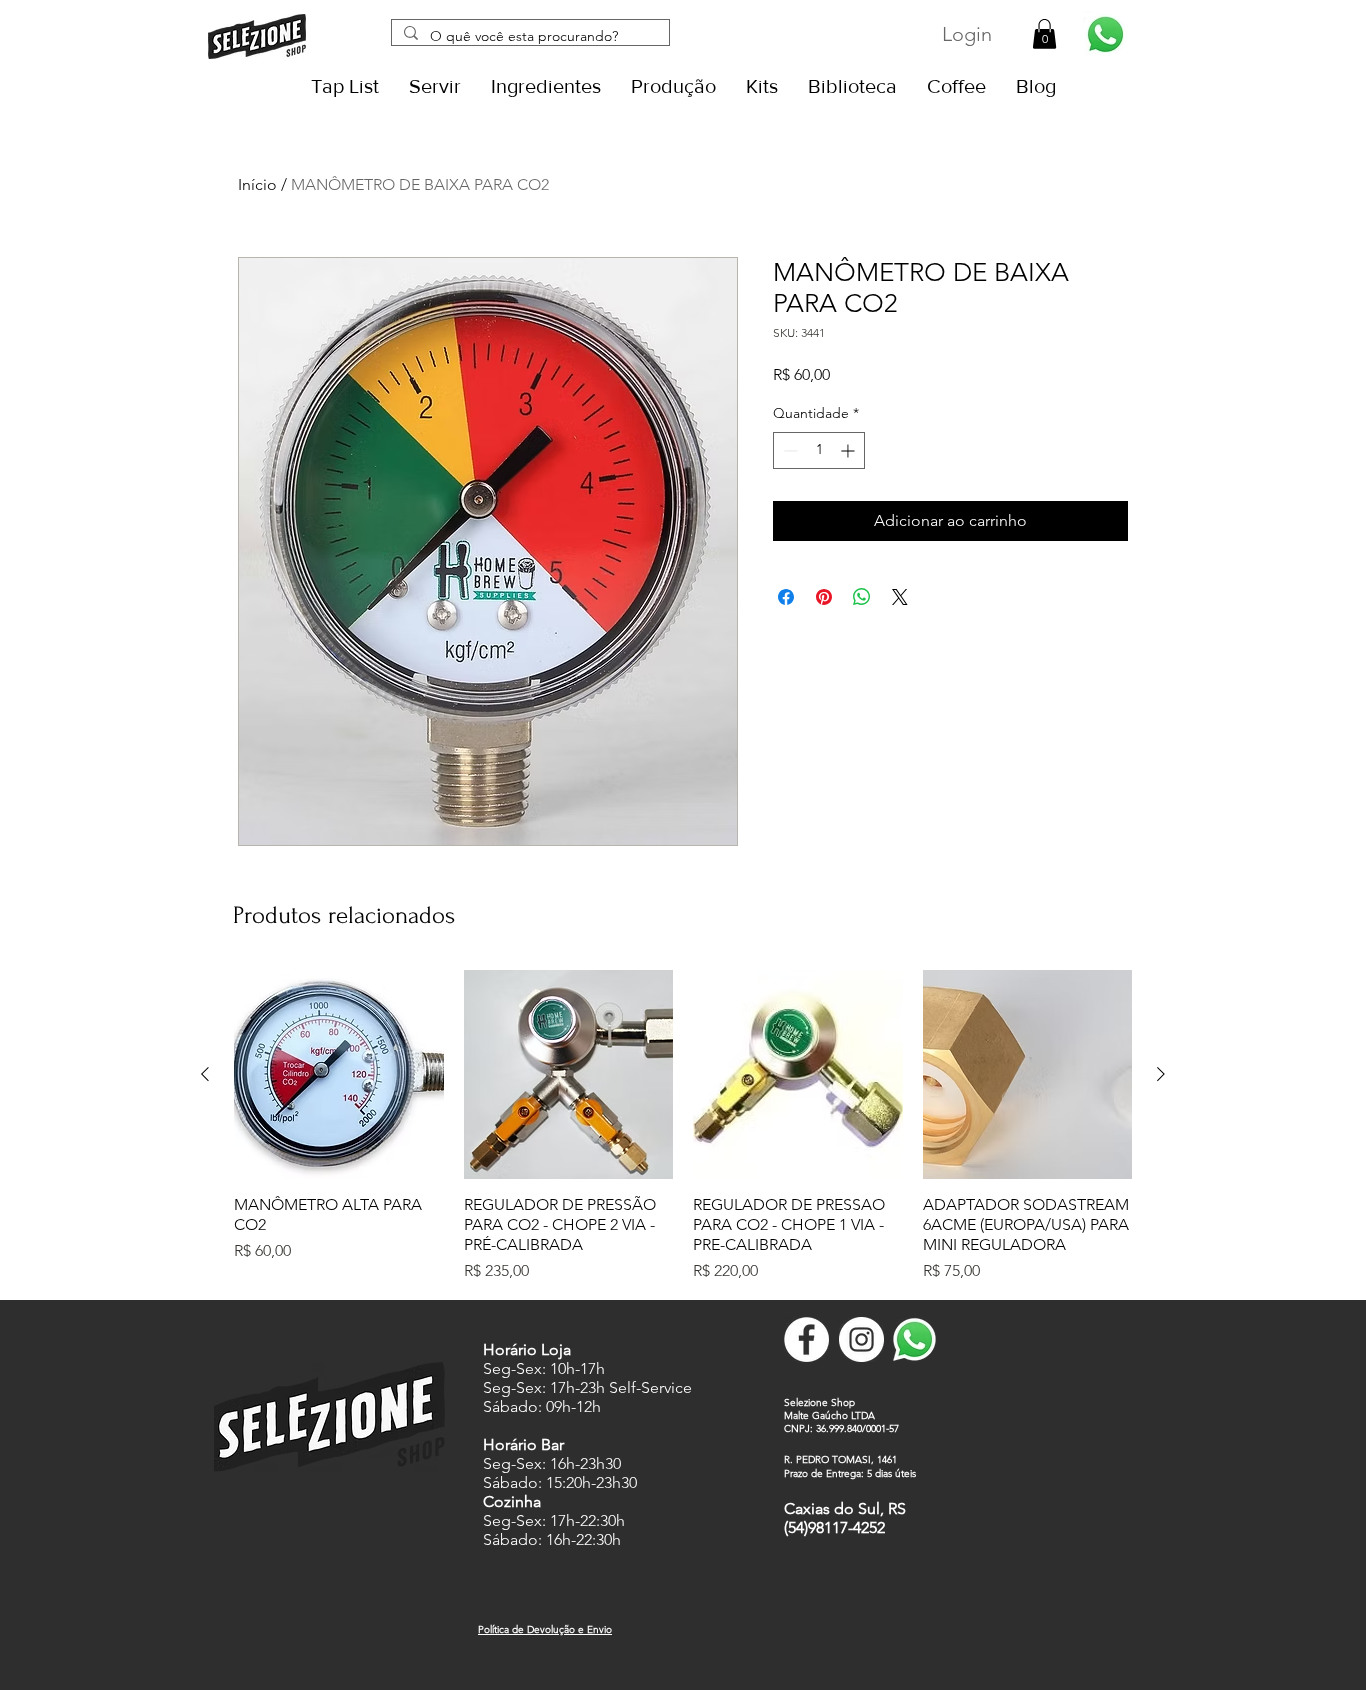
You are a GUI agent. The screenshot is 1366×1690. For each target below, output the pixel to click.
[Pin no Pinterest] (824, 597)
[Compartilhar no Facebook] (786, 597)
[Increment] (849, 450)
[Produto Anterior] (205, 1074)
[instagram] (861, 1339)
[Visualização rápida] (339, 1075)
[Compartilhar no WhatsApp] (862, 597)
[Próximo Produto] (1161, 1074)
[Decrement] (788, 450)
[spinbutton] (819, 450)
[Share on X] (900, 597)
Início (257, 184)
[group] (683, 1127)
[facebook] (806, 1339)
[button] (1044, 34)
